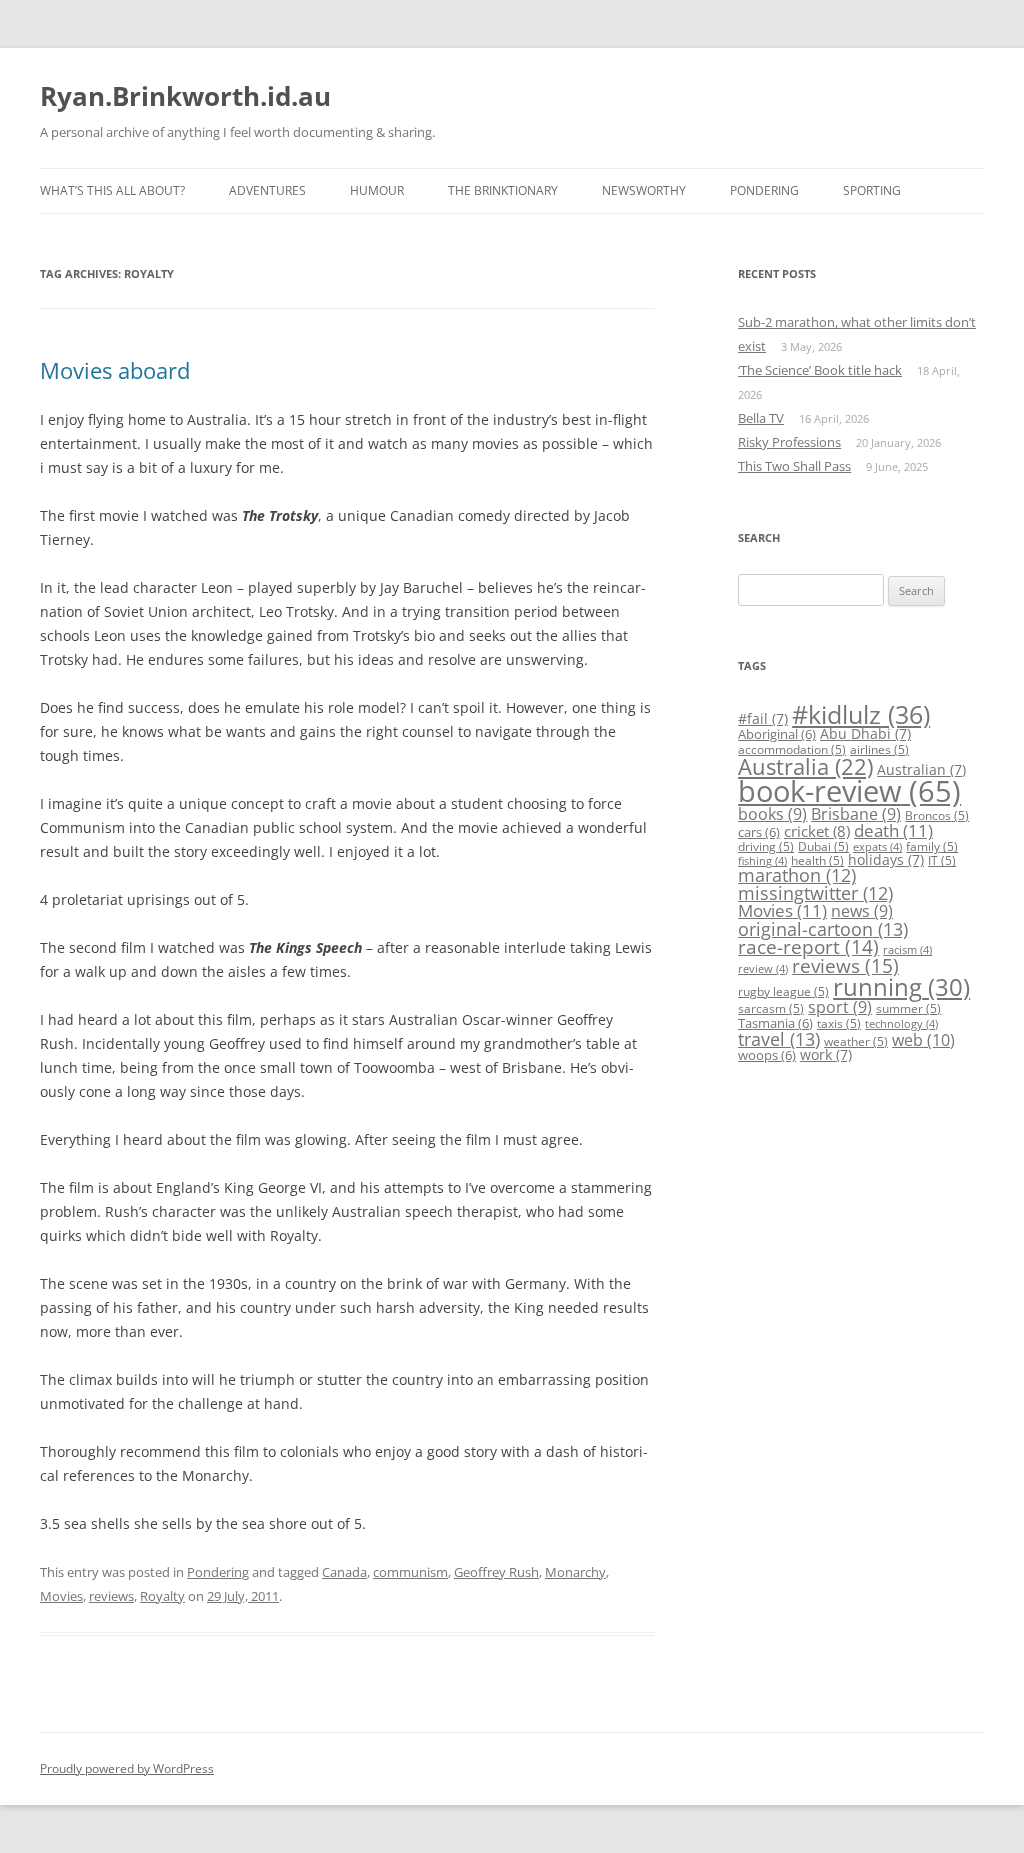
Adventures (267, 190)
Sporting (872, 190)
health (817, 860)
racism (907, 950)
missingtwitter (815, 893)
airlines (879, 749)
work (826, 1054)
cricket (817, 831)
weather (856, 1041)
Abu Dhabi (865, 733)
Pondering (764, 190)
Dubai (823, 846)
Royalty (162, 1596)
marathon (797, 875)
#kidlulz (861, 714)
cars (759, 832)
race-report (808, 946)
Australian (921, 769)
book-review (849, 791)
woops (767, 1055)
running (901, 987)
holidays (886, 859)
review (763, 969)
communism (410, 1572)
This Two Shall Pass (794, 466)
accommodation (792, 749)
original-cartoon (823, 929)
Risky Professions (789, 442)
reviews (111, 1596)
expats (877, 847)
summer (908, 1008)
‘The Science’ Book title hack (820, 370)
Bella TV (761, 418)
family (932, 846)
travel (779, 1039)
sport (840, 1007)
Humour (377, 190)
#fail (763, 718)
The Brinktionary (503, 190)
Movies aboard (115, 370)
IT (942, 860)
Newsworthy (644, 190)
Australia (805, 766)
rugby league (783, 991)
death (893, 830)
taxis (839, 1023)
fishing (762, 861)
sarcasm (771, 1008)
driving (766, 846)
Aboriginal (777, 734)
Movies (61, 1596)
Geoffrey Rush (496, 1572)
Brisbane (856, 814)
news (862, 911)
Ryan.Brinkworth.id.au (185, 96)
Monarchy (575, 1572)
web (923, 1040)
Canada (344, 1572)
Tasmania (775, 1023)
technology (901, 1024)
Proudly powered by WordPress (127, 1768)
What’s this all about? (112, 190)
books (772, 814)
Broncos (937, 815)
